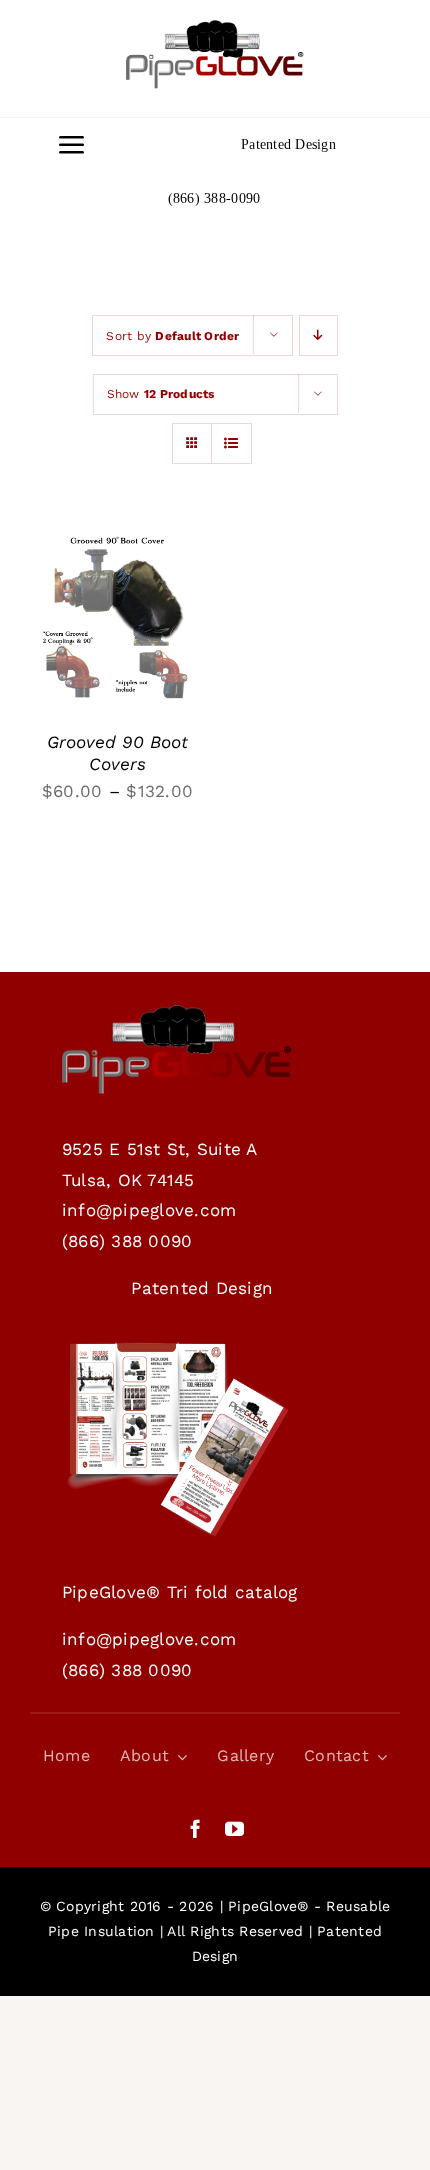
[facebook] (195, 1828)
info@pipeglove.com (149, 1210)
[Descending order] (318, 335)
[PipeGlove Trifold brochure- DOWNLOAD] (177, 1348)
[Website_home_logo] (215, 28)
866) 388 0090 (130, 1241)
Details (77, 636)
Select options (112, 597)
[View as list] (231, 443)
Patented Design (288, 144)
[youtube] (234, 1828)
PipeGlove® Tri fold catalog (180, 1592)
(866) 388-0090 (214, 198)
